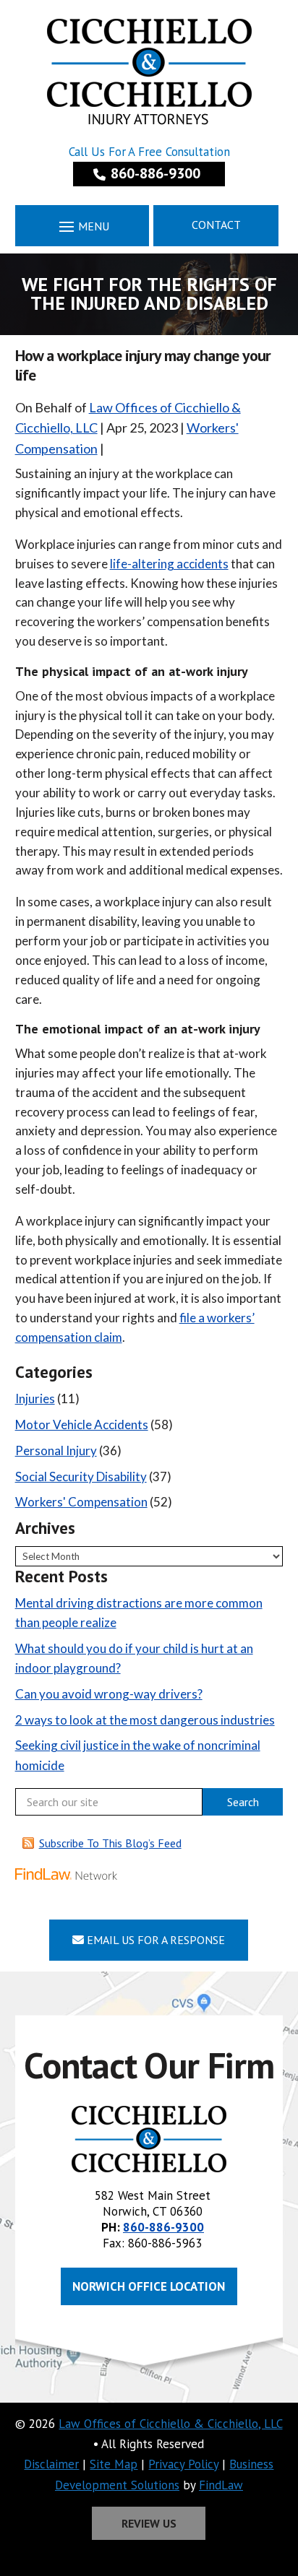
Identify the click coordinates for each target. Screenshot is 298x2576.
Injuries (35, 1398)
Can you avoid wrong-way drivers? (109, 1694)
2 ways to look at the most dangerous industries (145, 1720)
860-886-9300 (156, 173)
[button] (82, 226)
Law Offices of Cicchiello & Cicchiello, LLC (170, 2424)
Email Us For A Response (154, 1940)
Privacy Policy (183, 2464)
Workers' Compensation (81, 1502)
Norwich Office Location (149, 2286)
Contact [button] (216, 225)
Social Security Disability (81, 1476)
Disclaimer (51, 2464)
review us (149, 2523)
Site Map (114, 2464)
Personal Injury (56, 1450)
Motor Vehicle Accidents (82, 1424)
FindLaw (221, 2485)
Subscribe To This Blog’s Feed (110, 1843)
